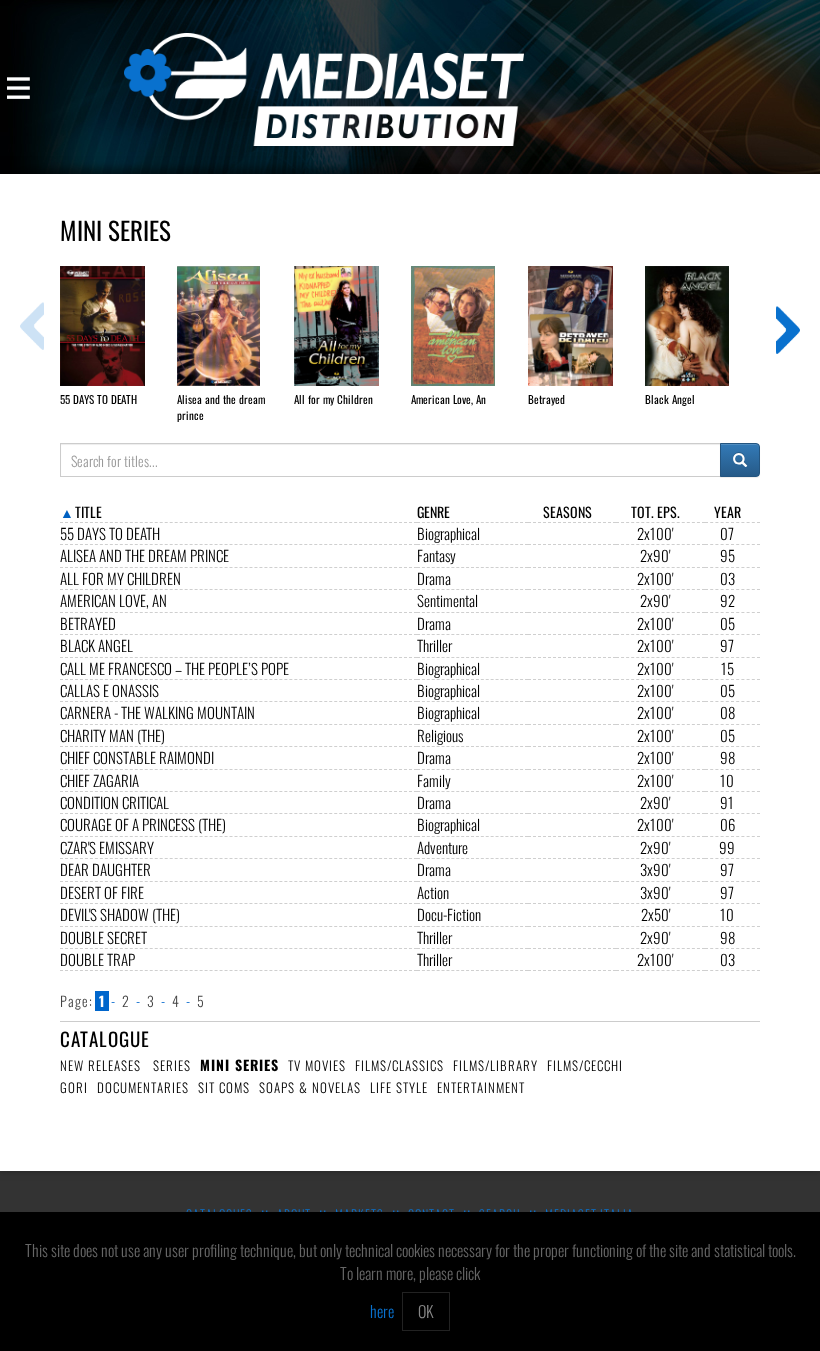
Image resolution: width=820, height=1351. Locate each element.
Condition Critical (114, 802)
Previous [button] (32, 326)
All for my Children (120, 578)
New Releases (100, 1065)
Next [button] (788, 326)
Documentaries (143, 1087)
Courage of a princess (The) (143, 824)
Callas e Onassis (109, 690)
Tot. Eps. (655, 511)
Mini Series (239, 1064)
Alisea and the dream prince (144, 555)
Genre (433, 511)
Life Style (399, 1087)
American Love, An (113, 600)
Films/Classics (399, 1065)
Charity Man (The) (112, 735)
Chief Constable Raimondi (137, 757)
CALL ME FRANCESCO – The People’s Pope (174, 668)
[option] (118, 336)
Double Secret (103, 937)
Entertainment (481, 1087)
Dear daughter (105, 869)
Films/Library (495, 1065)
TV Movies (317, 1065)
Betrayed (88, 623)
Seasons (567, 511)
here (382, 1311)
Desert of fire (102, 892)
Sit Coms (224, 1087)
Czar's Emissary (107, 847)
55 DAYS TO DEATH (110, 533)
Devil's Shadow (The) (120, 914)
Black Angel (96, 645)
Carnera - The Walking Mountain (157, 712)
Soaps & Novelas (310, 1087)
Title (88, 511)
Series (172, 1065)
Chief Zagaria (99, 780)
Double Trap (97, 959)
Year (727, 511)
